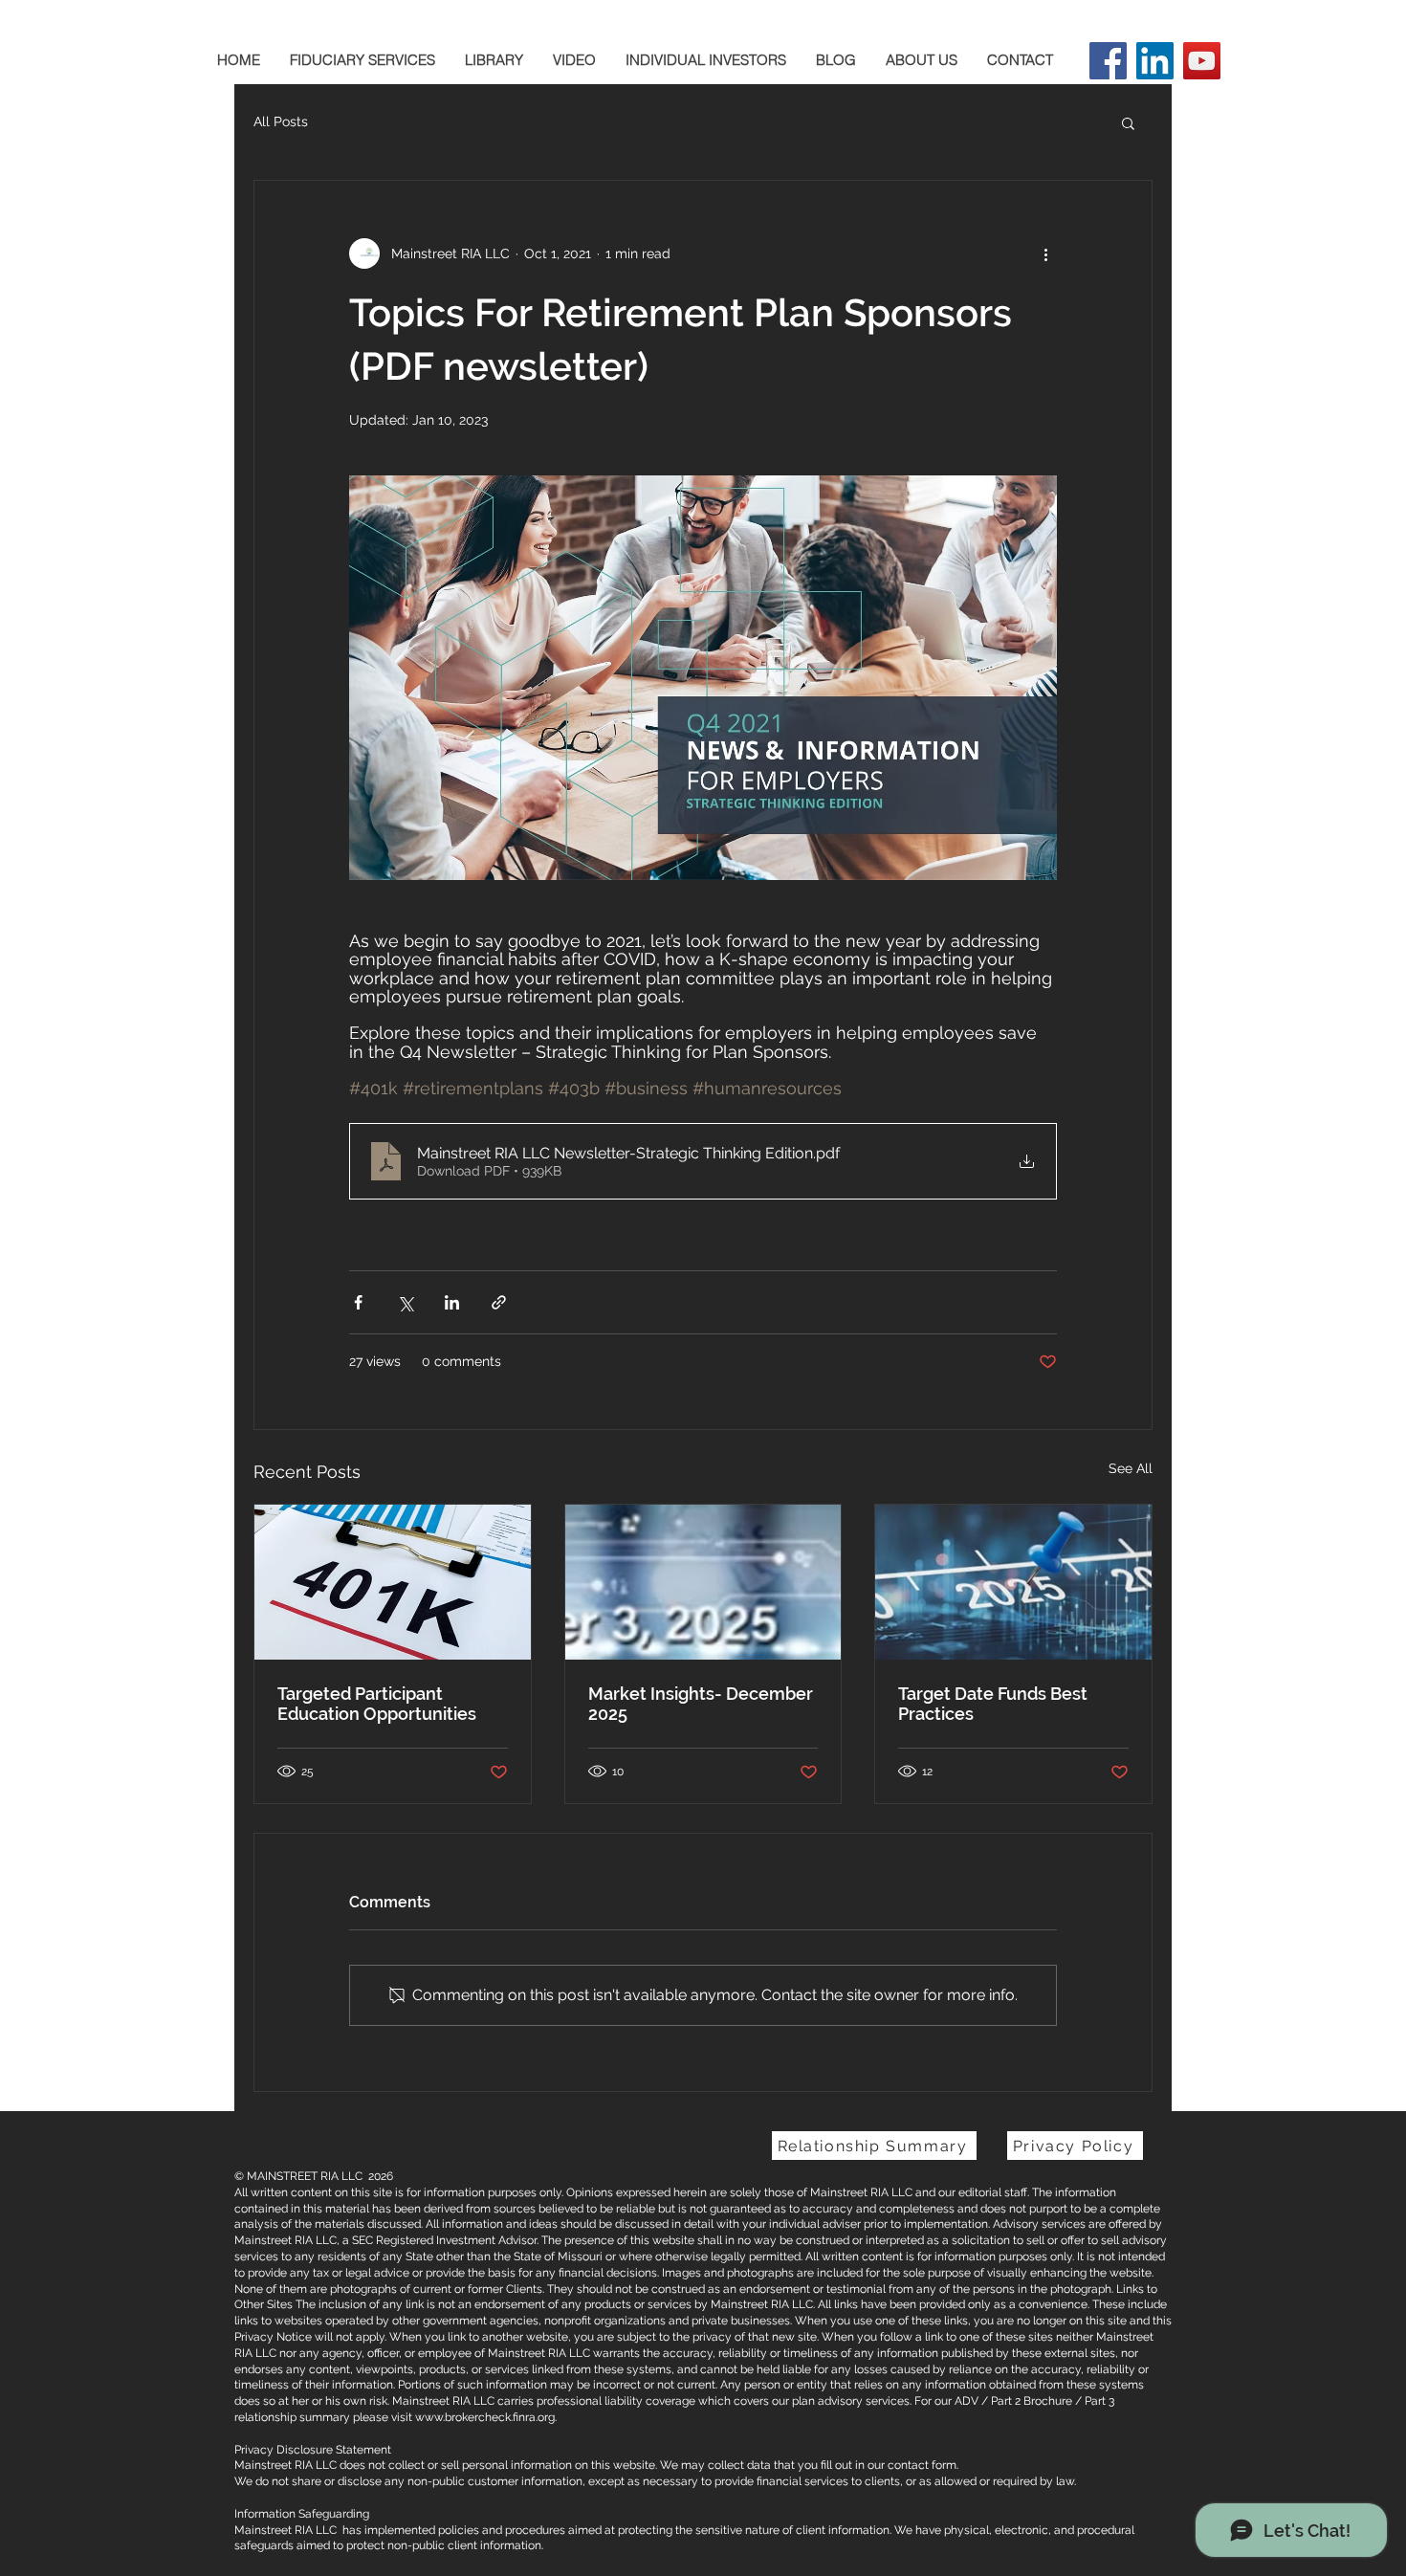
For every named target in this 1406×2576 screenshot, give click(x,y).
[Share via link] (499, 1302)
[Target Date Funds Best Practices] (1013, 1582)
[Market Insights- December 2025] (703, 1582)
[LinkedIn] (1155, 61)
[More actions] (1045, 253)
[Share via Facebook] (358, 1302)
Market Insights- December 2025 (701, 1704)
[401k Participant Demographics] (393, 1582)
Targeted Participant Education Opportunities (377, 1704)
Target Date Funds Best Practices (993, 1704)
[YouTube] (1202, 61)
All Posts (281, 121)
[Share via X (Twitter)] (405, 1302)
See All (1131, 1468)
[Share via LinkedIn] (452, 1302)
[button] (1128, 122)
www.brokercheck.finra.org (485, 2417)
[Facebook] (1108, 61)
